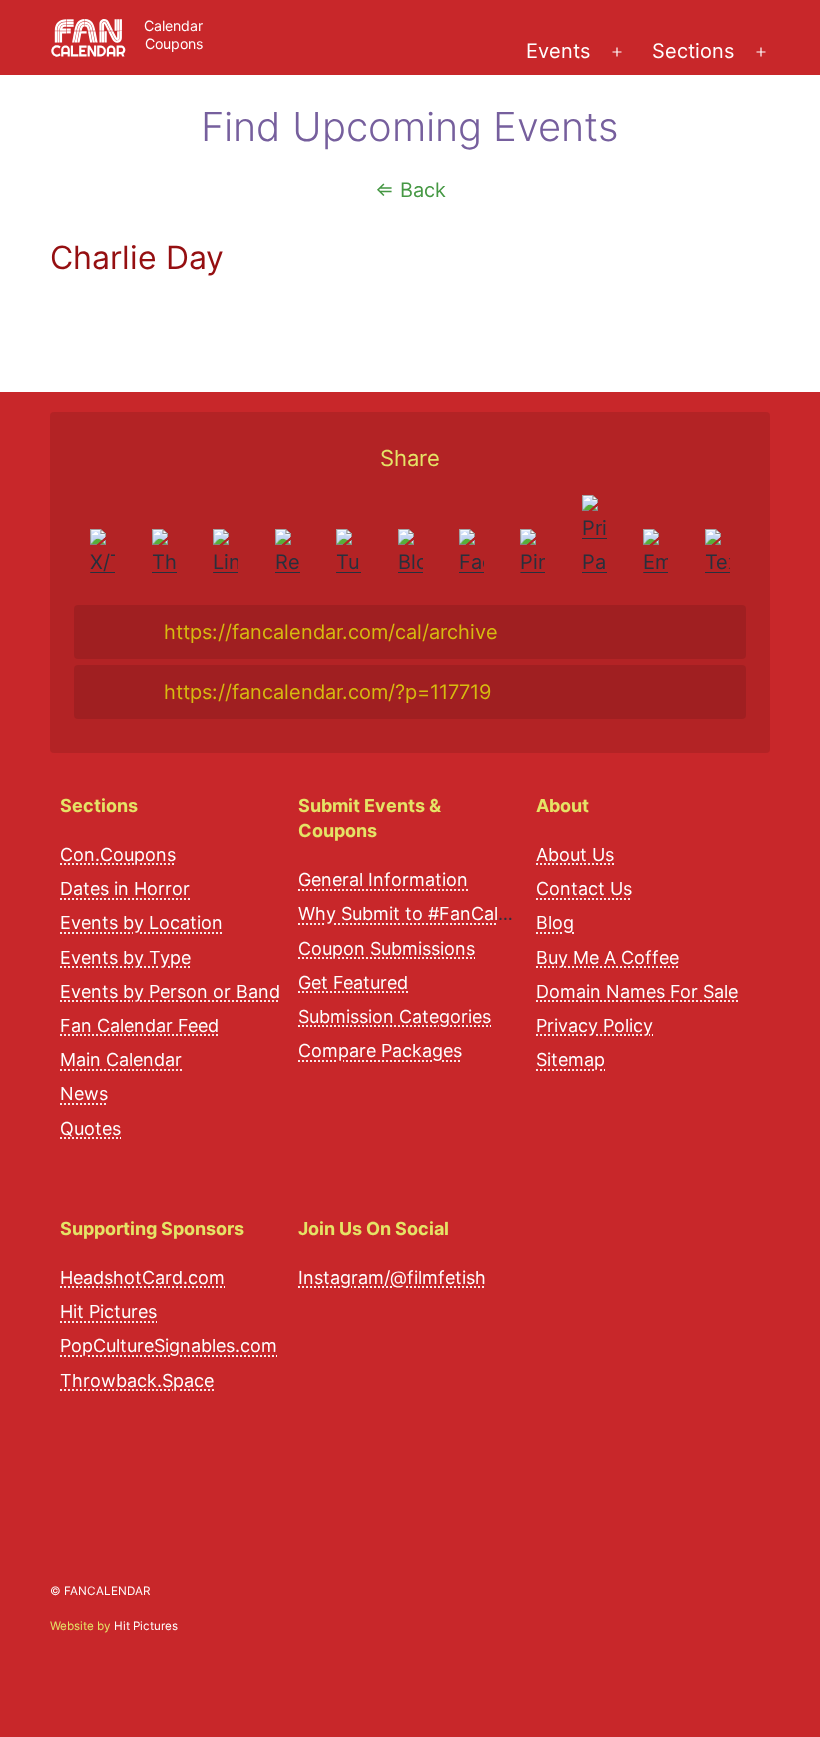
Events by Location (141, 922)
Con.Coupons (118, 854)
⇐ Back (410, 190)
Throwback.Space (137, 1380)
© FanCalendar (100, 1591)
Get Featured (353, 982)
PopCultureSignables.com (168, 1345)
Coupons (174, 43)
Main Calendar (121, 1059)
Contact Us (584, 888)
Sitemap (570, 1059)
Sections (693, 51)
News (84, 1093)
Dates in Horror (125, 888)
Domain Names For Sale (637, 991)
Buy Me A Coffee (607, 957)
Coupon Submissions (386, 948)
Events (558, 51)
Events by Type (125, 957)
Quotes (90, 1128)
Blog (555, 922)
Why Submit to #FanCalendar (422, 913)
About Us (575, 854)
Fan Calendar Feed (139, 1025)
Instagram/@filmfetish (392, 1277)
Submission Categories (394, 1016)
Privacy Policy (594, 1025)
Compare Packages (380, 1050)
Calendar (173, 25)
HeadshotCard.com (142, 1277)
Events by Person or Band (170, 991)
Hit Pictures (108, 1311)
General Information (383, 879)
